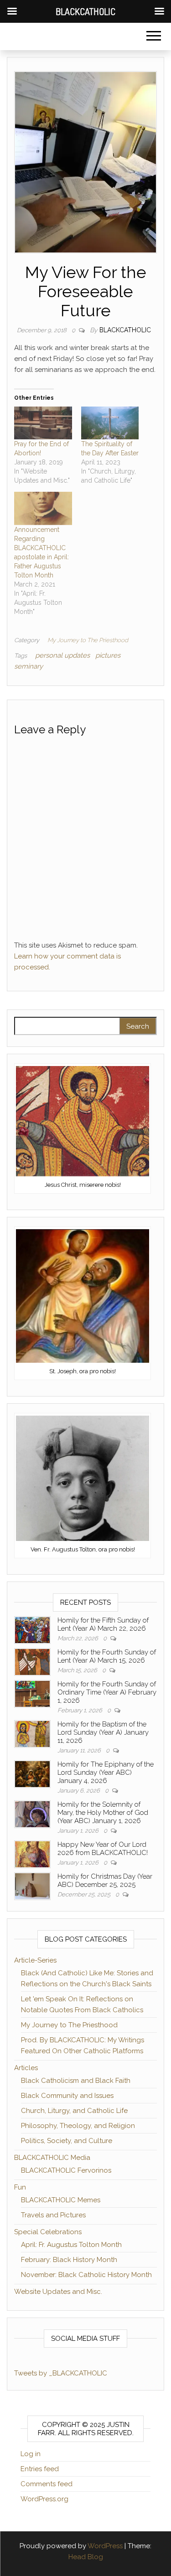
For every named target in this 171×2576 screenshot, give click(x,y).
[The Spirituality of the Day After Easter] (110, 423)
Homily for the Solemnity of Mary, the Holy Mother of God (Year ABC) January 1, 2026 (103, 1813)
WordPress (105, 2546)
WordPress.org (44, 2499)
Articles (26, 2068)
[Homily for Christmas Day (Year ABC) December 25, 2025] (32, 1886)
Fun (20, 2187)
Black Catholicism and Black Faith (76, 2081)
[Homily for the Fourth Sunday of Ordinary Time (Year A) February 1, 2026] (32, 1693)
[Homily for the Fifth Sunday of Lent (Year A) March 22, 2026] (32, 1629)
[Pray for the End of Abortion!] (43, 423)
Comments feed (47, 2484)
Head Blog (86, 2557)
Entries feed (40, 2469)
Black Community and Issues (67, 2096)
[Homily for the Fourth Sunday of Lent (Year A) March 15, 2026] (32, 1661)
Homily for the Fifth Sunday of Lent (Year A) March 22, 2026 (103, 1624)
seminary (28, 666)
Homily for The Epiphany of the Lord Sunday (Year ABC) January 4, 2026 (106, 1772)
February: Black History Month (69, 2260)
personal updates (62, 655)
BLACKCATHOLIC (125, 330)
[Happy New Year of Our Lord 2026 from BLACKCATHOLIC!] (32, 1854)
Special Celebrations (48, 2232)
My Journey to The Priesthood (88, 640)
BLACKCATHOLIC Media (52, 2158)
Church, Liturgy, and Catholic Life (74, 2111)
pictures (108, 655)
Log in (31, 2454)
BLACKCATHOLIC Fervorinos (66, 2170)
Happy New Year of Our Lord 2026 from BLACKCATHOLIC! (103, 1849)
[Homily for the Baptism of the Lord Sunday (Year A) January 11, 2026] (32, 1733)
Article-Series (35, 1960)
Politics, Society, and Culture (67, 2141)
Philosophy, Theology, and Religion (78, 2126)
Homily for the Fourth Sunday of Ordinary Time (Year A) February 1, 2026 (107, 1692)
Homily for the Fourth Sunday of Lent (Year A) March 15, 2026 (107, 1656)
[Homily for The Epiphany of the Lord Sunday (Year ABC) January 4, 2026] (32, 1773)
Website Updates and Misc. (58, 2292)
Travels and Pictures (53, 2215)
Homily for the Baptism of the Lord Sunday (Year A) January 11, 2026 (103, 1732)
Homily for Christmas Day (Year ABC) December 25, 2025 (105, 1880)
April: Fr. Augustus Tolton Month (71, 2245)
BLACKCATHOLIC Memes (61, 2200)
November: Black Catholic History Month (86, 2275)
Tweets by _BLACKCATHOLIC (61, 2373)
